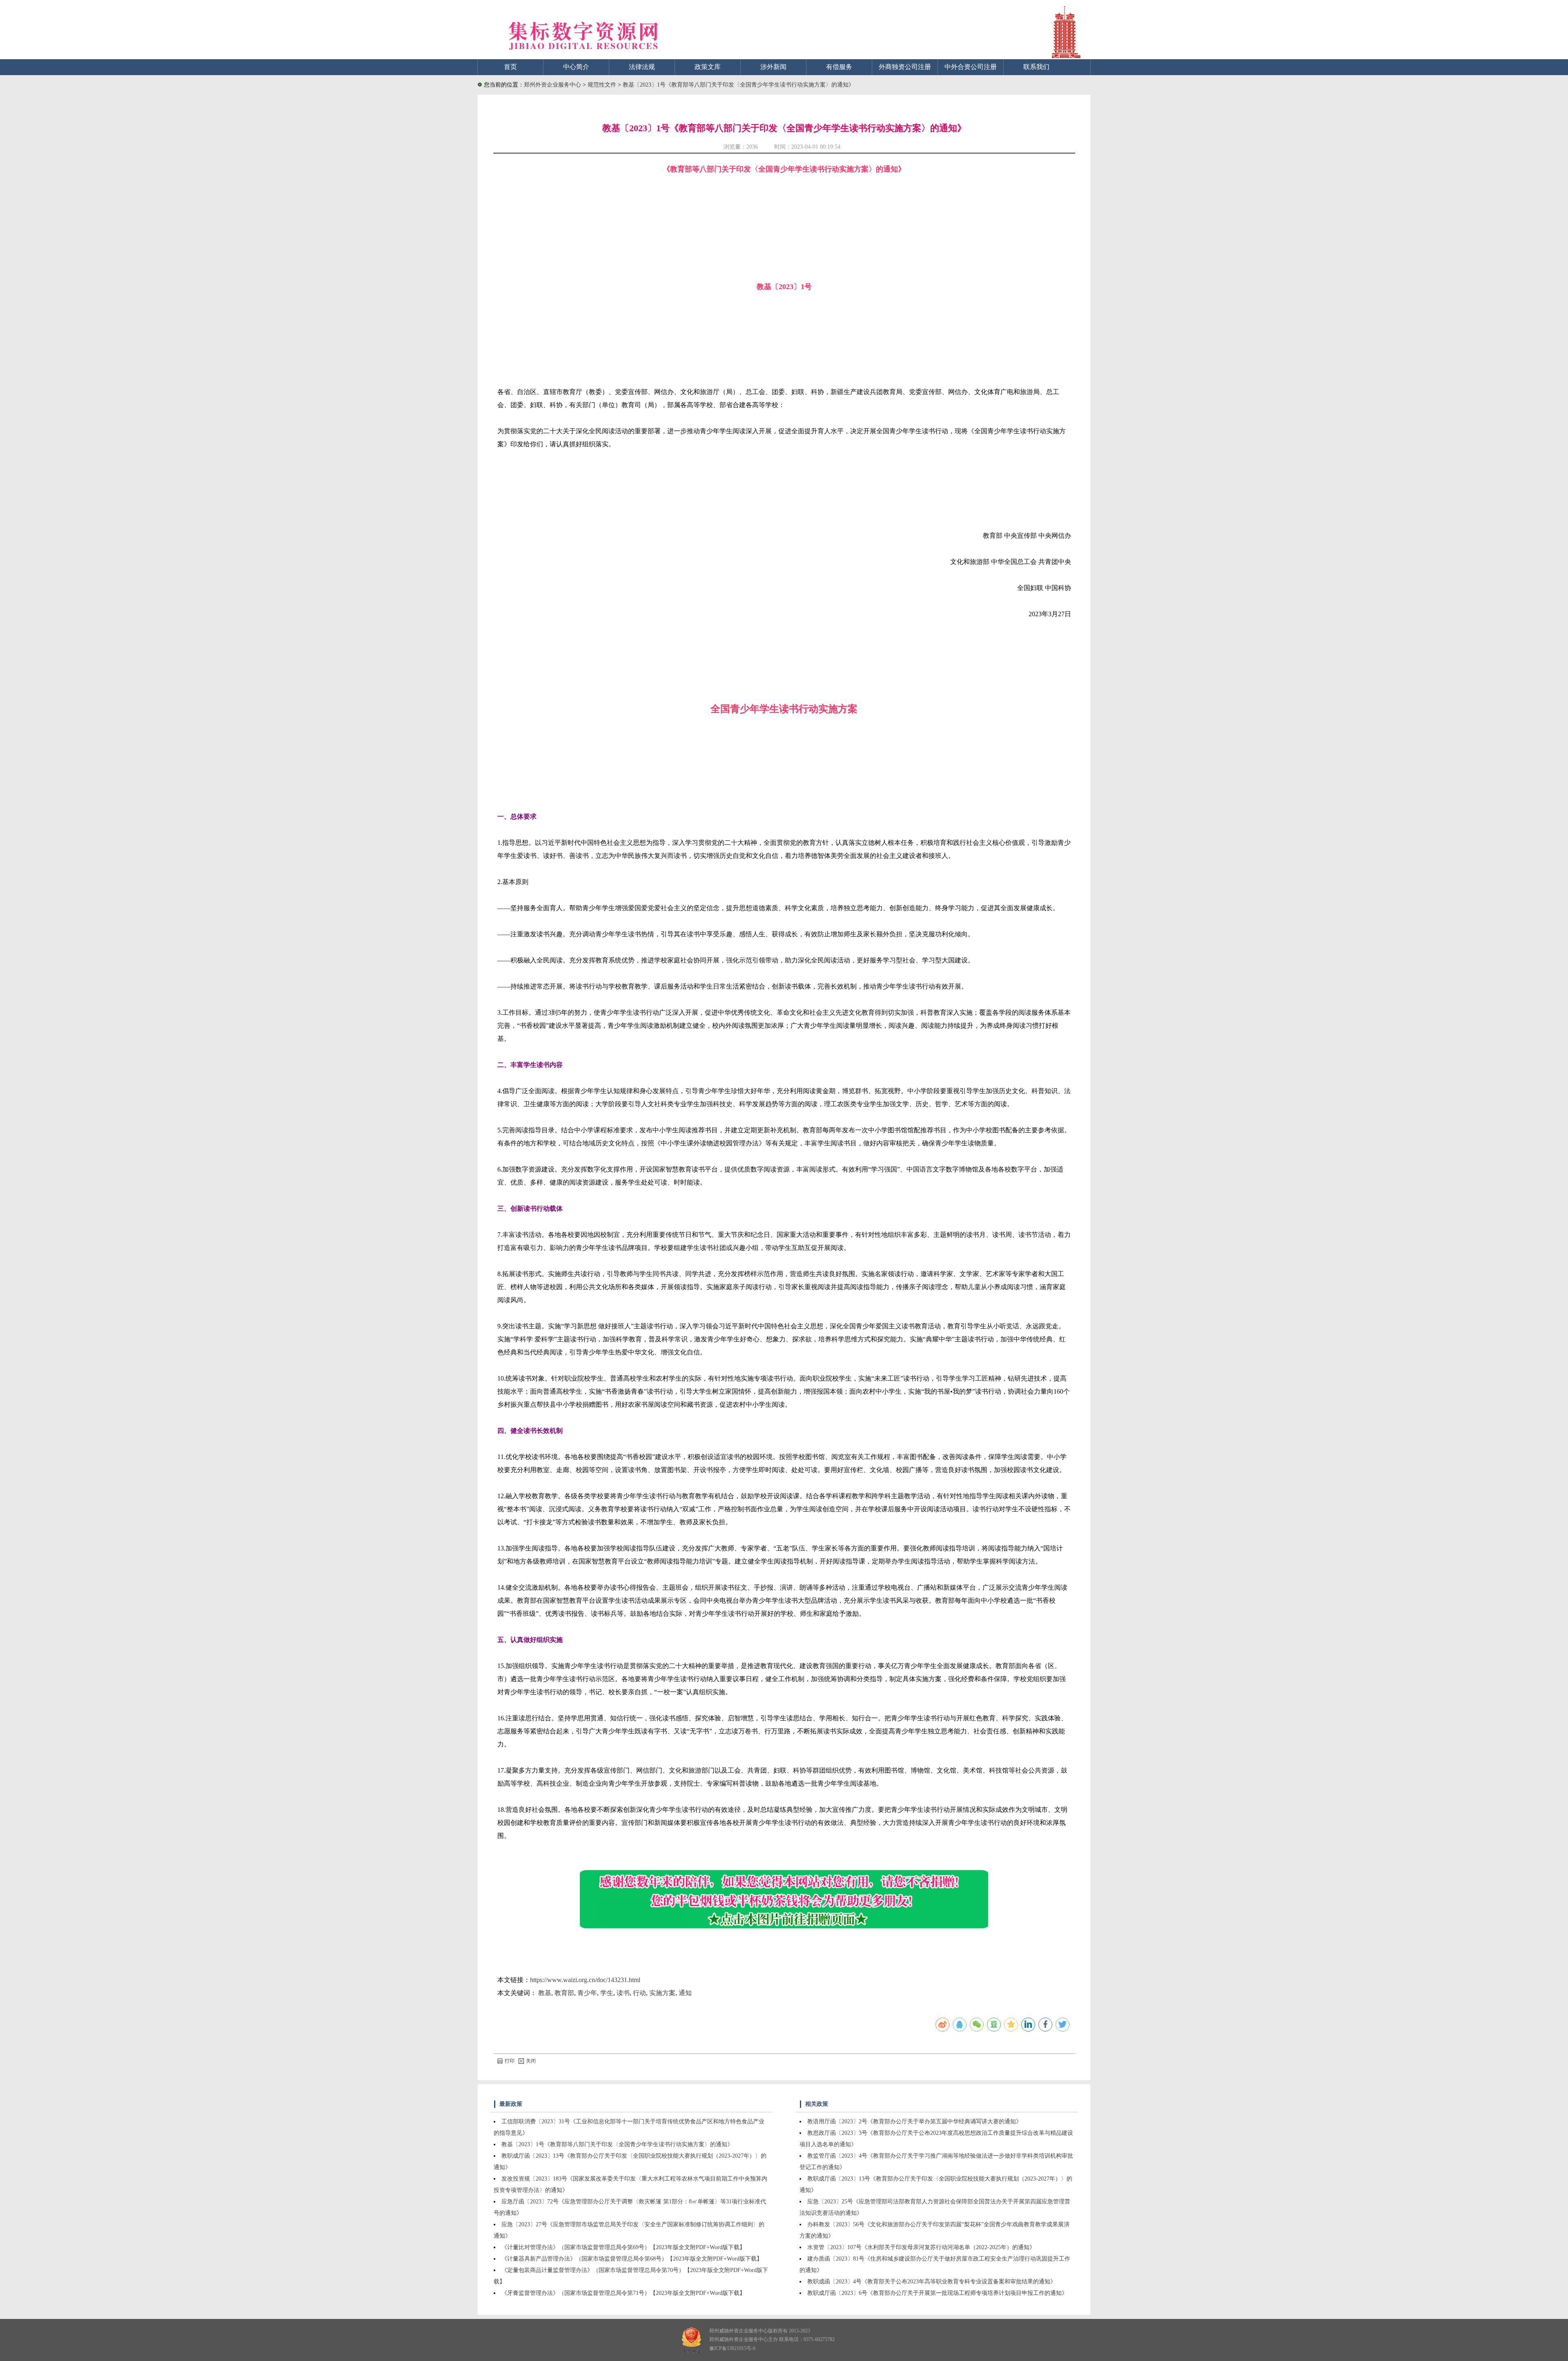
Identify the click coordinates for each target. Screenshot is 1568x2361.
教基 (545, 1993)
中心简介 (576, 67)
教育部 (564, 1993)
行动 (639, 1993)
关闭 (531, 2061)
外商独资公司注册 (905, 67)
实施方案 (662, 1993)
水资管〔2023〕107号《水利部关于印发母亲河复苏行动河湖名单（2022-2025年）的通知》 (921, 2247)
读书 (623, 1993)
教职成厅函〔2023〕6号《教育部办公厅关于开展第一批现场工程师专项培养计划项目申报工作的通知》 (937, 2293)
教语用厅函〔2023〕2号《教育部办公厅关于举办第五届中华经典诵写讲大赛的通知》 (914, 2122)
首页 (510, 67)
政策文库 (708, 67)
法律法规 (642, 67)
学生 (607, 1993)
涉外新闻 (773, 67)
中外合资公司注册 (971, 67)
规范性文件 (603, 85)
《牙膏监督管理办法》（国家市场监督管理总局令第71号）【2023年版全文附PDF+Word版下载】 (623, 2293)
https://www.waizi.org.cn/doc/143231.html (585, 1980)
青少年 (587, 1993)
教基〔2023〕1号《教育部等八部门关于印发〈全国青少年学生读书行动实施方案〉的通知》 (738, 85)
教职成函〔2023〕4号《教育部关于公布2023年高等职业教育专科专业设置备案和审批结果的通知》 (932, 2282)
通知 (685, 1993)
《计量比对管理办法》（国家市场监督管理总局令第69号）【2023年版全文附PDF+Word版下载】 (623, 2247)
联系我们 (1036, 67)
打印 (510, 2061)
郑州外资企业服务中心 (552, 85)
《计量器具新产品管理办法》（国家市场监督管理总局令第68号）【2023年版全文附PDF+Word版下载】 (632, 2259)
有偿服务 (839, 67)
